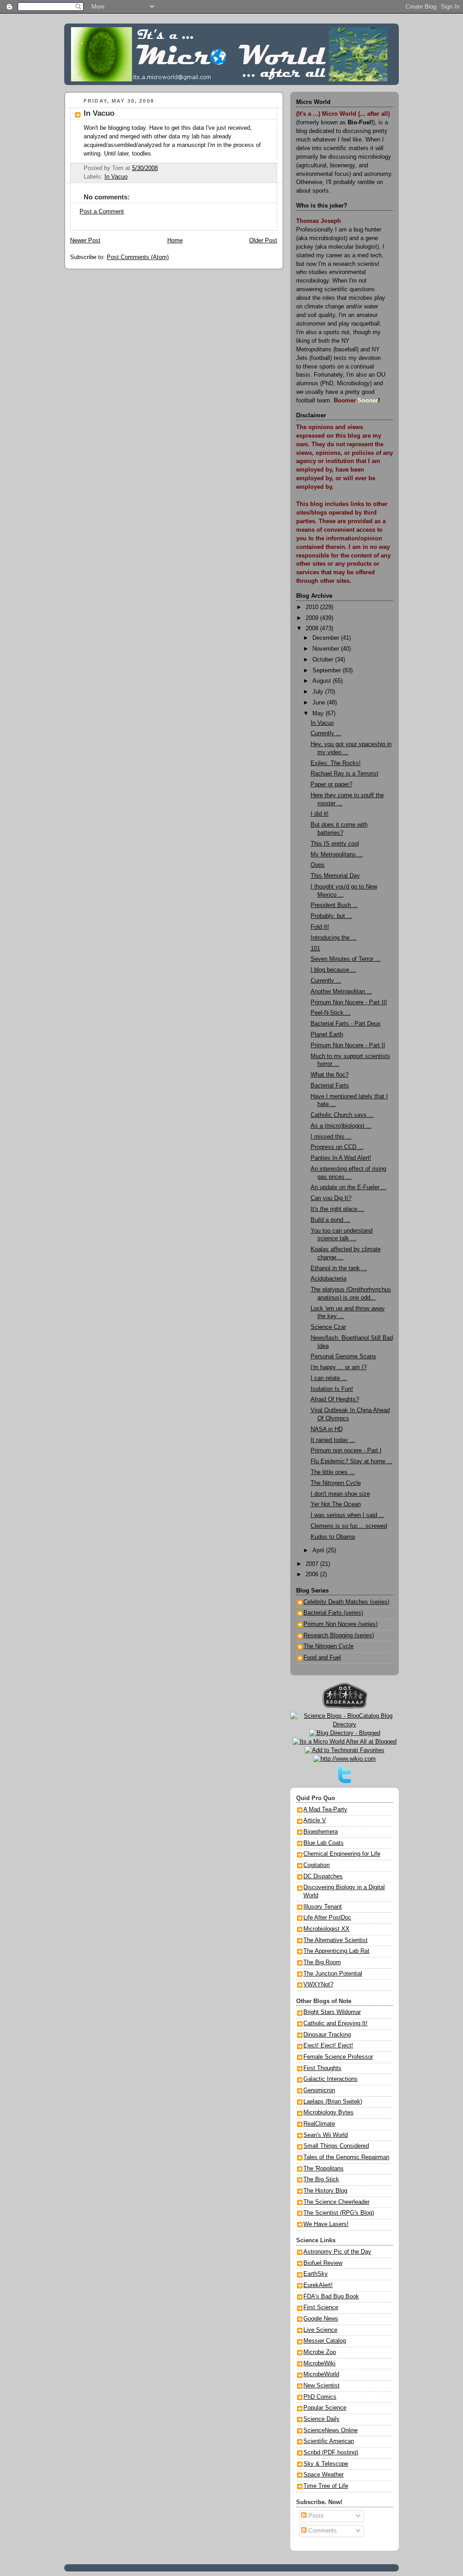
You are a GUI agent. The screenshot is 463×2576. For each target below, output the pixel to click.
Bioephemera (321, 1832)
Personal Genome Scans (343, 1357)
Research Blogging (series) (339, 1635)
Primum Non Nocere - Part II (348, 1045)
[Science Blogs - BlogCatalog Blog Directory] (345, 1725)
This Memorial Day (335, 876)
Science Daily (321, 2419)
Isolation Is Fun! (332, 1389)
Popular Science (325, 2408)
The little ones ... (333, 1472)
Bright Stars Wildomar (332, 2012)
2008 (313, 629)
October (324, 660)
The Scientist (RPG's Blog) (339, 2213)
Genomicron (319, 2090)
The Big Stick (321, 2179)
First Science (321, 2307)
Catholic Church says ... (342, 1115)
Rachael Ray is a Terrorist (345, 774)
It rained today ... (333, 1440)
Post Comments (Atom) (138, 257)
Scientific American (329, 2441)
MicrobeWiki (319, 2363)
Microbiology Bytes (328, 2113)
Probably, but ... (331, 916)
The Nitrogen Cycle (336, 1483)
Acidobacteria (328, 1279)
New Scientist (321, 2386)
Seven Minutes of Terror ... (346, 959)
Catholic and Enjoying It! (335, 2023)
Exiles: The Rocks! (336, 763)
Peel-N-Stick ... (331, 1013)
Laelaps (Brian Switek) (333, 2102)
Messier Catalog (325, 2341)
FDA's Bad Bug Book (331, 2297)
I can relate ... (329, 1378)
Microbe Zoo (320, 2352)
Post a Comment (102, 212)
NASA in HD (327, 1429)
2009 (313, 618)
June (320, 703)
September (328, 671)
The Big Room (322, 1962)
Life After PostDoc (327, 1918)
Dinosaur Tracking (327, 2035)
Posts (315, 2516)
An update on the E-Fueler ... (349, 1187)
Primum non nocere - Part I (346, 1451)
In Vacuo (99, 113)
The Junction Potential (333, 1974)
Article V (315, 1820)
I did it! (320, 814)
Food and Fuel (322, 1658)
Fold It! (320, 927)
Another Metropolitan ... (341, 992)
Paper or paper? (331, 785)
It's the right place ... (338, 1209)
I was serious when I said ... (347, 1515)
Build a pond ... (331, 1220)
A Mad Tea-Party (325, 1810)
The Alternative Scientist (335, 1940)
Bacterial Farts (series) (333, 1613)
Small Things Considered (336, 2146)
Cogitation (317, 1865)
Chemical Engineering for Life (342, 1854)
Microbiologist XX (326, 1929)
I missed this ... (331, 1137)
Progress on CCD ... (337, 1147)
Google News (321, 2319)
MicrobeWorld (321, 2374)
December (327, 638)
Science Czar (328, 1327)
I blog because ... (333, 970)
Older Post (263, 241)
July (319, 692)
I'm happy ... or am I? (339, 1367)
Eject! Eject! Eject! (328, 2046)
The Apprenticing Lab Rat (336, 1951)
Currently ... (326, 733)
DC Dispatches (323, 1876)
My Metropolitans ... (337, 855)
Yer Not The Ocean (336, 1504)
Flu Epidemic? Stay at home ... (352, 1461)
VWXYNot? (318, 1985)
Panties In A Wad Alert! (341, 1158)
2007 (313, 1564)
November (327, 649)
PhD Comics (320, 2397)
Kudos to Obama (333, 1537)
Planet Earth (327, 1035)
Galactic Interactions (331, 2079)
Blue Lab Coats (324, 1843)
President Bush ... (334, 905)
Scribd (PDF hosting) (331, 2453)
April (319, 1550)
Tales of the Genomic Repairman (346, 2157)
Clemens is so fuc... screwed (349, 1526)
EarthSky (316, 2274)
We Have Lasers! (326, 2224)
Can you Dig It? (331, 1198)
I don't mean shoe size (340, 1494)
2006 (313, 1574)
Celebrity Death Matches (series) (346, 1602)
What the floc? (330, 1075)
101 (315, 949)
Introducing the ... (334, 938)
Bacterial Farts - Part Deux (346, 1024)
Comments (322, 2531)
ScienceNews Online (331, 2430)
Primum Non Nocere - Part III (349, 1002)
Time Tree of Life (326, 2486)
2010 (313, 607)
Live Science (320, 2330)
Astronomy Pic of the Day (337, 2252)
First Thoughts (322, 2068)
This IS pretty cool (335, 844)
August (323, 681)
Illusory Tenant (323, 1907)
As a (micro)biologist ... (341, 1126)
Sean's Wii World (326, 2135)
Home (175, 241)
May (319, 714)
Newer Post (85, 241)
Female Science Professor (338, 2057)
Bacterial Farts (330, 1086)
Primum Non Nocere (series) (340, 1624)
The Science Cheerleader (336, 2202)
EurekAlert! (318, 2285)
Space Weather (324, 2475)
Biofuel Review (323, 2263)
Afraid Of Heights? (335, 1399)
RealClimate (319, 2124)
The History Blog (325, 2191)
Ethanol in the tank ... (339, 1268)
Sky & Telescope (326, 2464)
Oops (318, 865)
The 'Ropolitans (324, 2169)
